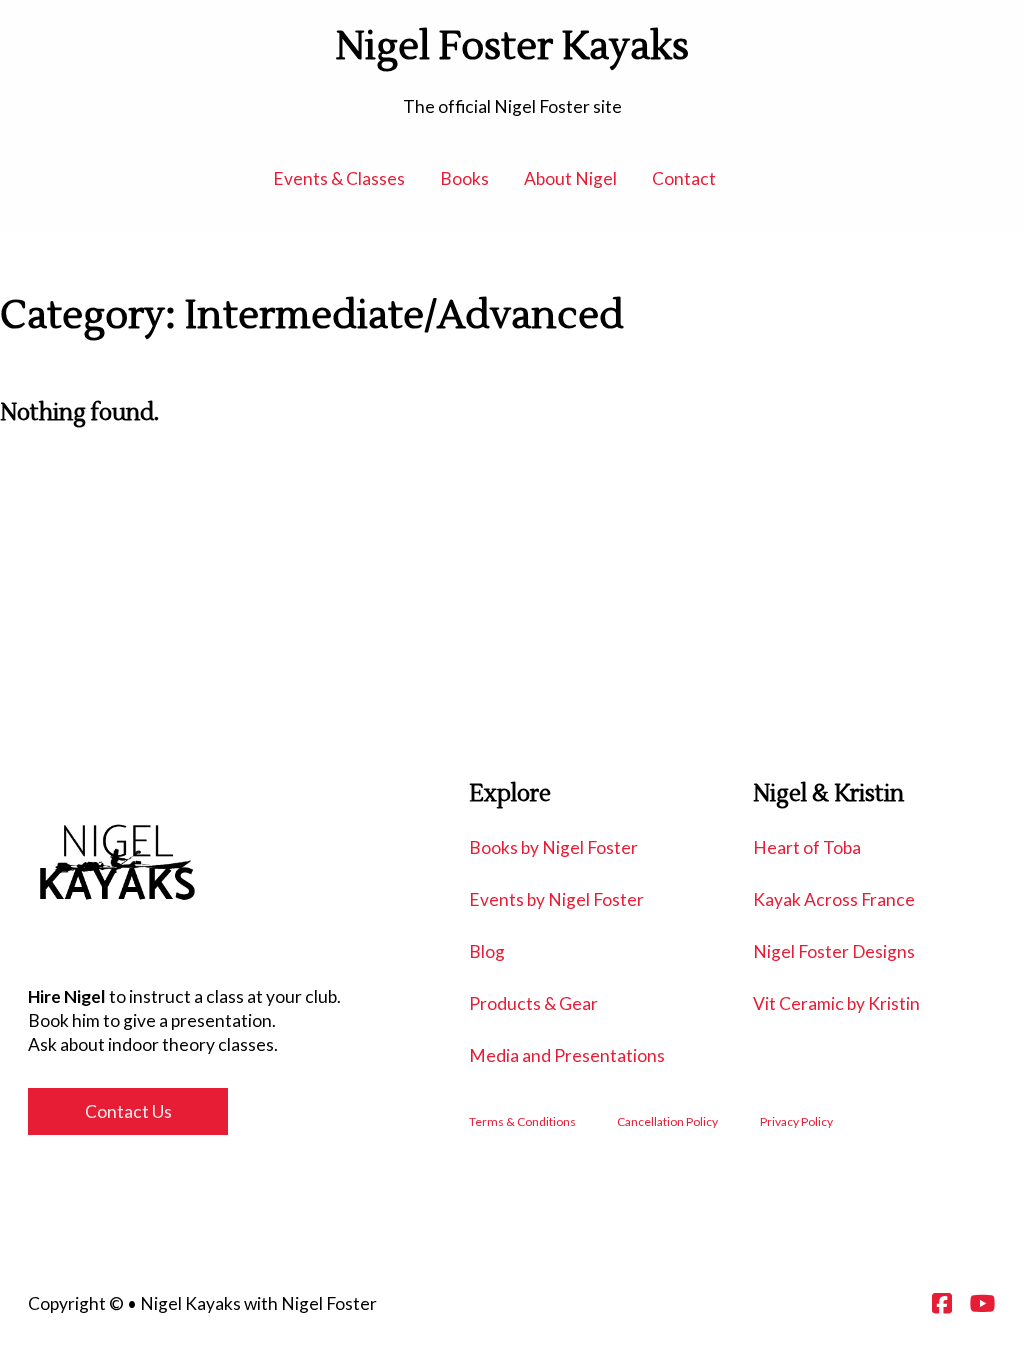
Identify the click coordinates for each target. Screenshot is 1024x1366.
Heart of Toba (807, 847)
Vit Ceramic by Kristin (836, 1003)
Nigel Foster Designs (834, 951)
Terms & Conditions (522, 1121)
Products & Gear (533, 1003)
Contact (684, 178)
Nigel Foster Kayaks (512, 47)
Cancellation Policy (667, 1121)
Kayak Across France (834, 899)
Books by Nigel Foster (553, 847)
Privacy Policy (796, 1121)
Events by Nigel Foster (556, 899)
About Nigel (570, 178)
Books (464, 178)
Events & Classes (339, 178)
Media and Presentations (567, 1055)
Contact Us (128, 1111)
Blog (487, 951)
